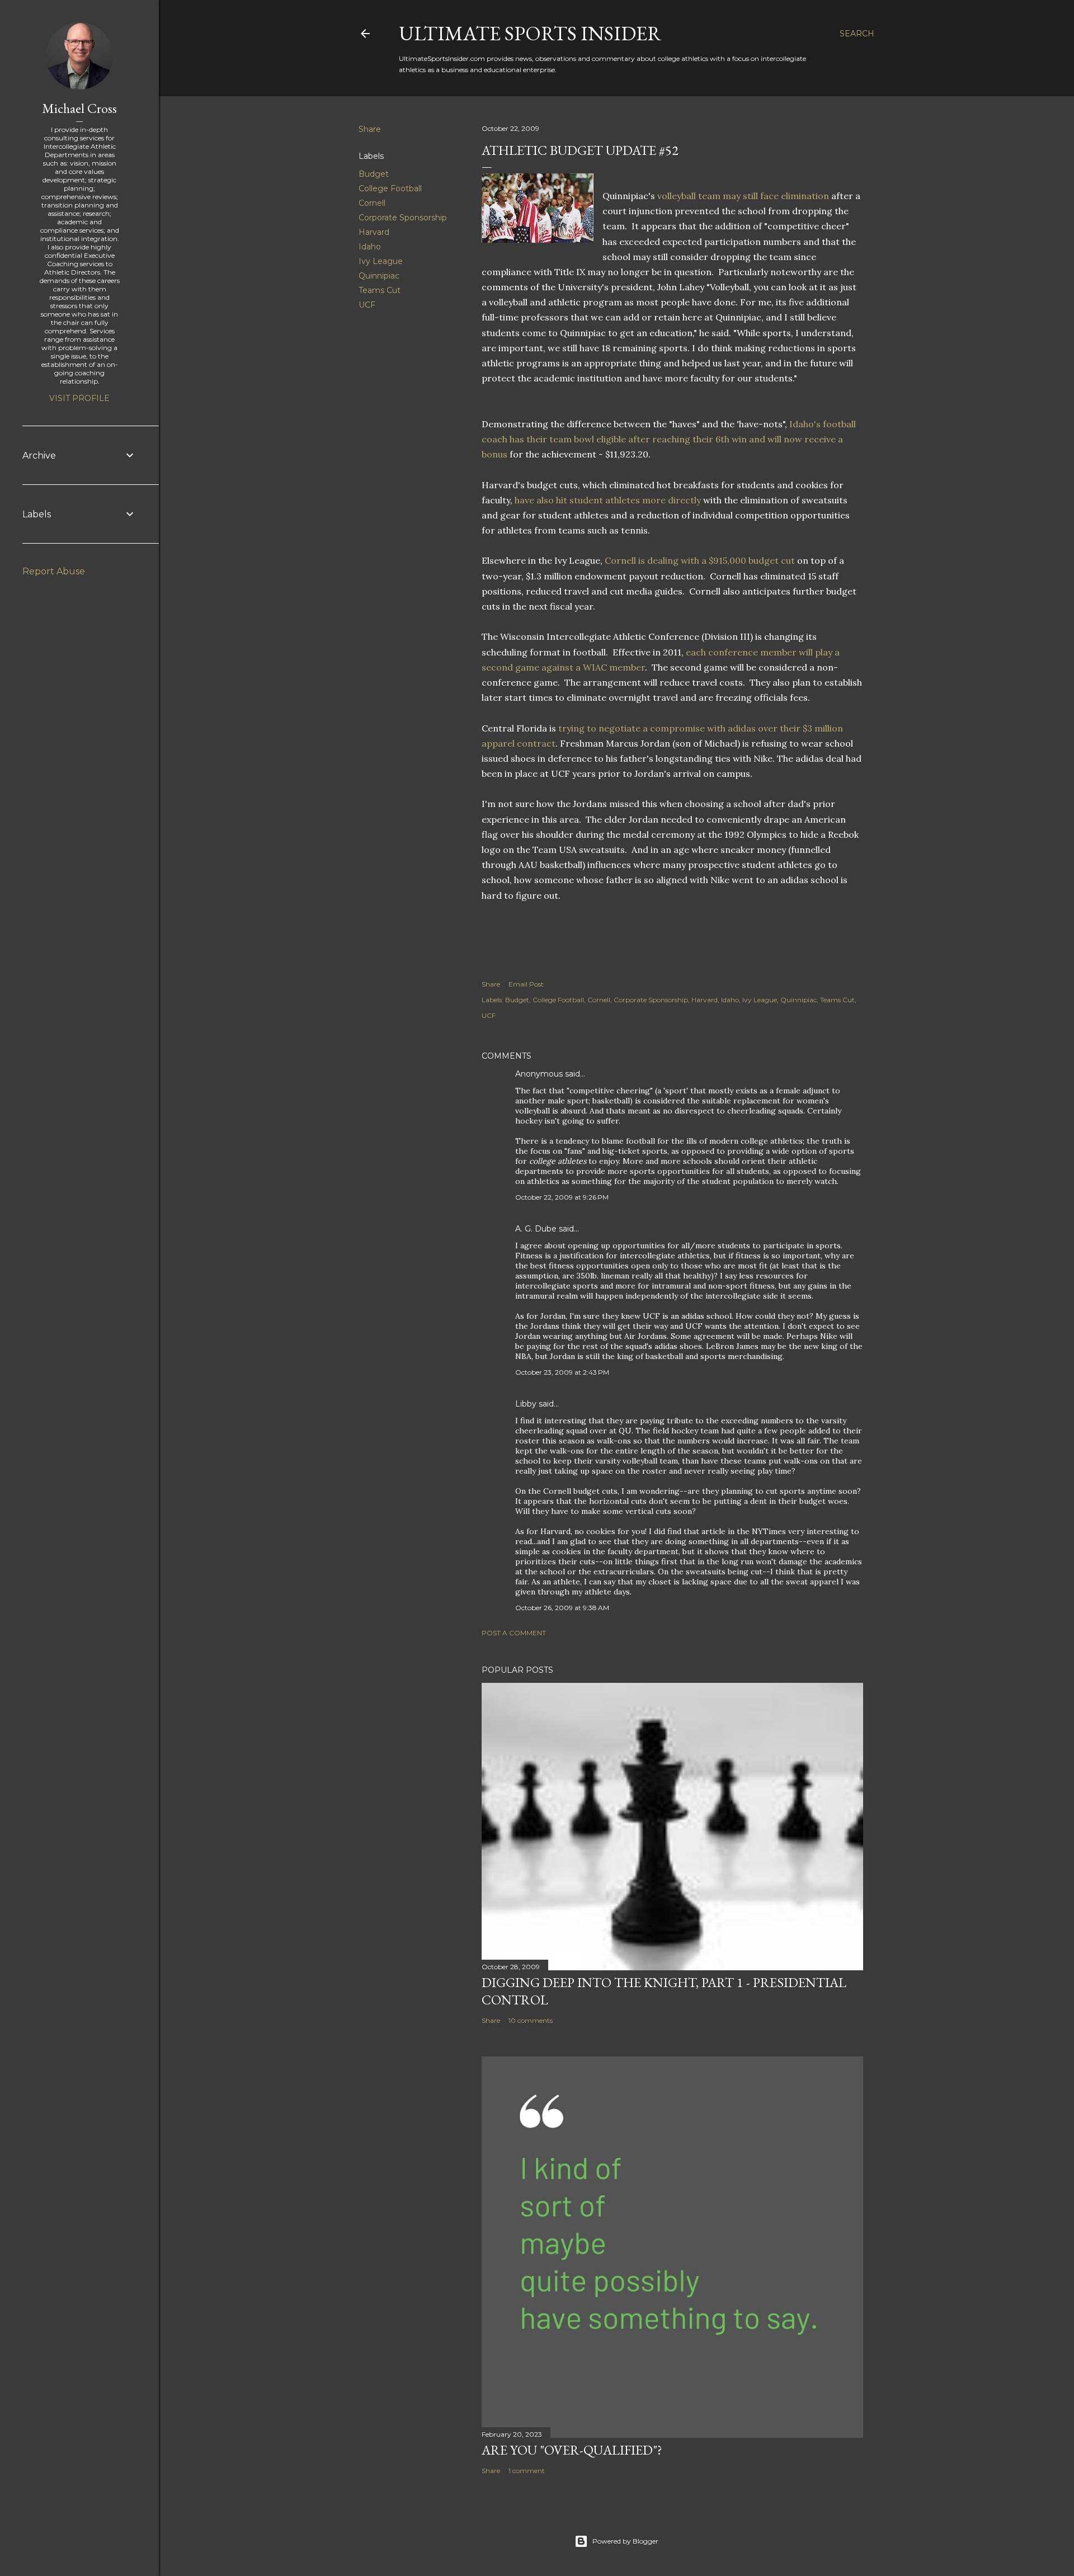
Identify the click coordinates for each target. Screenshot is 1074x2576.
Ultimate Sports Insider (530, 33)
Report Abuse (54, 571)
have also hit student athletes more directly (607, 500)
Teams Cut (380, 290)
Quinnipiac (379, 276)
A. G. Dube (536, 1229)
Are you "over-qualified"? (572, 2450)
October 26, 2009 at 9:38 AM (562, 1608)
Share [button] (370, 129)
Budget (374, 174)
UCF (367, 305)
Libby (526, 1404)
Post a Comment (514, 1633)
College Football (390, 188)
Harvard (374, 232)
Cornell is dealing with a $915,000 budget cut (701, 560)
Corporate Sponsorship (403, 218)
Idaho (370, 247)
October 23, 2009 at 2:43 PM (562, 1372)
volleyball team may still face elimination (743, 196)
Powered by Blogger (625, 2541)
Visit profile (79, 398)
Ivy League (381, 261)
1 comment (527, 2471)
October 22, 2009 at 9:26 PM (562, 1197)
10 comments (531, 2020)
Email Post (526, 984)
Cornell (372, 203)
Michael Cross (79, 108)
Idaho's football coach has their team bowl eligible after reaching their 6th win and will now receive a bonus (669, 439)
